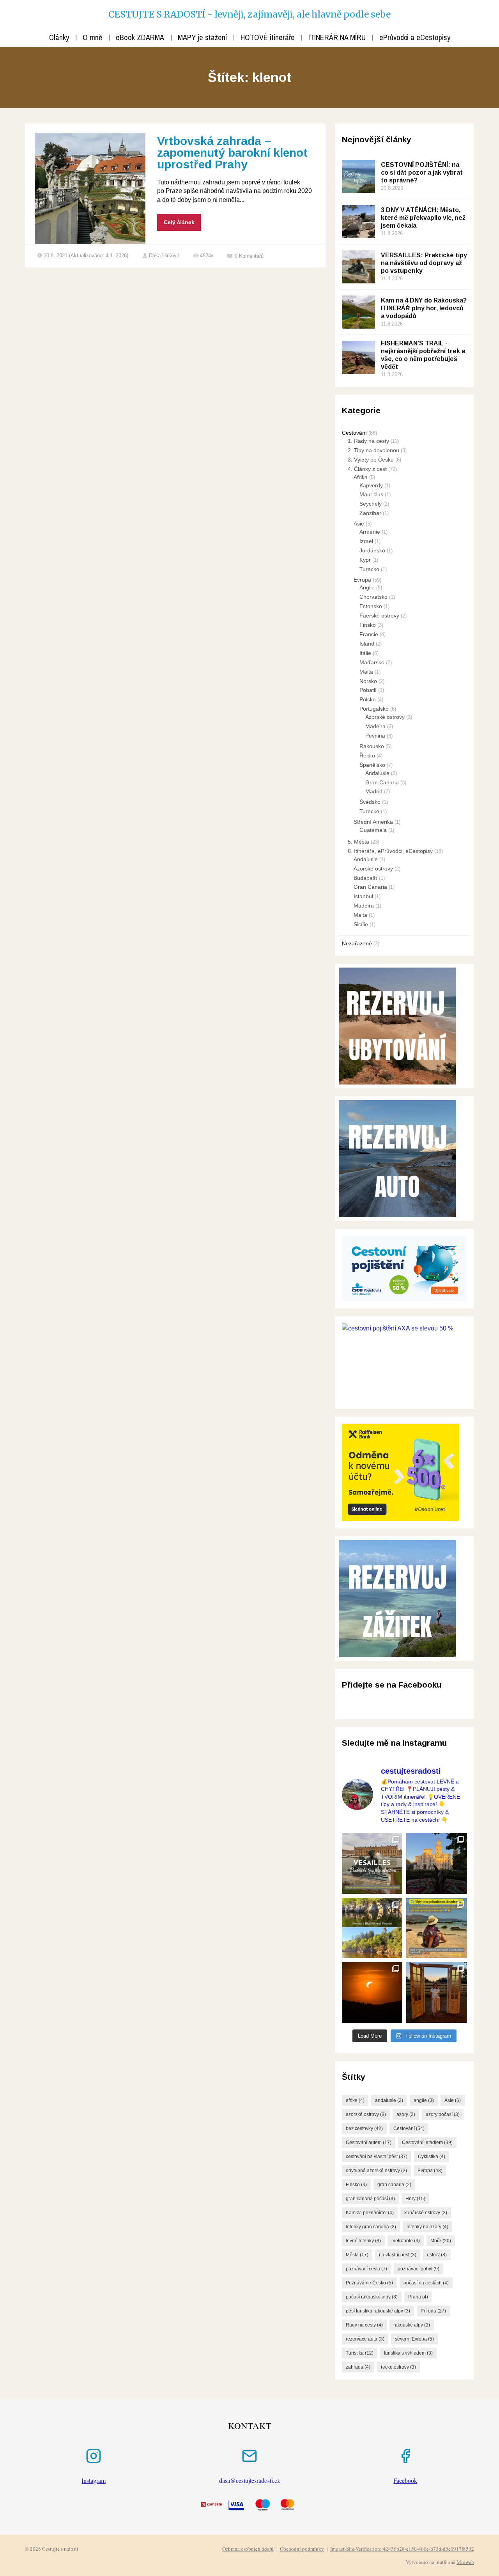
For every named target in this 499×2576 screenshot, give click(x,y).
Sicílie (361, 924)
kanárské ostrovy (426, 2213)
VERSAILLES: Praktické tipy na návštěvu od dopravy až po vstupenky (424, 263)
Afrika (361, 477)
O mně (92, 37)
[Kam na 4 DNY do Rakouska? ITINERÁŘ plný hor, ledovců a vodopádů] (358, 312)
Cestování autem (369, 2143)
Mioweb (465, 2562)
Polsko (368, 699)
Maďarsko (372, 662)
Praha (418, 2297)
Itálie (365, 653)
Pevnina (375, 736)
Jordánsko (372, 550)
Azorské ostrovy (385, 717)
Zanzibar (370, 513)
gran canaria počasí (370, 2199)
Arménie (370, 532)
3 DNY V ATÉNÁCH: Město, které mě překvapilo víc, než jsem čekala (423, 218)
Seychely (371, 504)
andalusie (389, 2100)
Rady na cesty (364, 2325)
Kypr (365, 560)
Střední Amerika (373, 822)
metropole (406, 2241)
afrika (355, 2100)
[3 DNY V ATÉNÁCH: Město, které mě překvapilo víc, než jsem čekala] (358, 222)
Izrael (366, 541)
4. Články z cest (367, 469)
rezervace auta (365, 2339)
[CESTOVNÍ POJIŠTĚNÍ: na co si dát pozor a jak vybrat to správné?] (358, 176)
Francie (369, 634)
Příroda (433, 2311)
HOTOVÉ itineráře (268, 37)
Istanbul (363, 896)
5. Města (358, 842)
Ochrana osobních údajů (248, 2549)
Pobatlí (368, 690)
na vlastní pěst (398, 2255)
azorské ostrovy (366, 2114)
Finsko (368, 625)
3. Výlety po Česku (371, 460)
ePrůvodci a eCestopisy (415, 37)
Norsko (368, 681)
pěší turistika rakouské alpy (378, 2311)
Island (367, 644)
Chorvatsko (373, 597)
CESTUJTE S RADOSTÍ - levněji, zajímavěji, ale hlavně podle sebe (249, 14)
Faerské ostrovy (379, 616)
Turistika (360, 2353)
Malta (366, 672)
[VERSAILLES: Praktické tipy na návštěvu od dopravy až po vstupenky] (358, 267)
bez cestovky (364, 2128)
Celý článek (179, 222)
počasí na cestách (426, 2283)
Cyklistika (432, 2157)
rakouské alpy (412, 2325)
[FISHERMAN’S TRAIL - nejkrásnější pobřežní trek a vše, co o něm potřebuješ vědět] (358, 357)
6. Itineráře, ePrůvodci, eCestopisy (390, 851)
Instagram (94, 2480)
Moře (441, 2241)
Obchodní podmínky (302, 2549)
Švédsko (370, 802)
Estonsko (371, 606)
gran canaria (394, 2185)
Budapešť (365, 878)
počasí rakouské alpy (372, 2297)
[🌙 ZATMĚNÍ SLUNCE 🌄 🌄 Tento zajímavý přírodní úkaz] (372, 1992)
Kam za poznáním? (370, 2213)
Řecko (367, 755)
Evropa (362, 580)
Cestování (354, 433)
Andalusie (377, 773)
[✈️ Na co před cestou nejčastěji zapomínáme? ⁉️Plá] (437, 1928)
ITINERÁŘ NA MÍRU (337, 37)
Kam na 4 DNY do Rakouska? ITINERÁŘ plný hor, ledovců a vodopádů (424, 308)
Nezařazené (357, 943)
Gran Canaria (382, 782)
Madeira (375, 726)
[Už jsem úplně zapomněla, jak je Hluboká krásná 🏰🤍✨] (437, 1863)
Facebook (405, 2480)
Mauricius (371, 494)
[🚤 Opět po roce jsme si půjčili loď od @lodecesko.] (372, 1928)
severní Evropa (414, 2339)
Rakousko (372, 746)
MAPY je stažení (202, 37)
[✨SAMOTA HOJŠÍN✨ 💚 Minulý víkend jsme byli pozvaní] (437, 1992)
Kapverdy (371, 485)
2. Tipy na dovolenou (373, 450)
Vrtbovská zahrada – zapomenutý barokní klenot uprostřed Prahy (232, 153)
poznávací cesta (366, 2269)
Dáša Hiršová (164, 256)
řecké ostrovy (398, 2367)
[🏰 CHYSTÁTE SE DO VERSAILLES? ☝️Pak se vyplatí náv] (372, 1863)
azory (406, 2114)
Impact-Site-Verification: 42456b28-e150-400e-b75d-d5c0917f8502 (402, 2549)
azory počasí (443, 2114)
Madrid (374, 791)
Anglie (367, 587)
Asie (359, 524)
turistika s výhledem (408, 2353)
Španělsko (372, 765)
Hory (415, 2199)
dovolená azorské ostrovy (376, 2171)
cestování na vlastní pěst (377, 2157)
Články (59, 37)
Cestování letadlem (427, 2143)
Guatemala (373, 830)
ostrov (437, 2255)
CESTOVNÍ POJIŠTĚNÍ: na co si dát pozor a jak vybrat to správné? (422, 172)
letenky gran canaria (371, 2227)
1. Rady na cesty (368, 441)
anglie (424, 2100)
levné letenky (363, 2241)
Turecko (369, 569)
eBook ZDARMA (140, 37)
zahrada (358, 2367)
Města (357, 2255)
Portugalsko (374, 709)
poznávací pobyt (418, 2269)
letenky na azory (427, 2227)
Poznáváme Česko (369, 2283)
